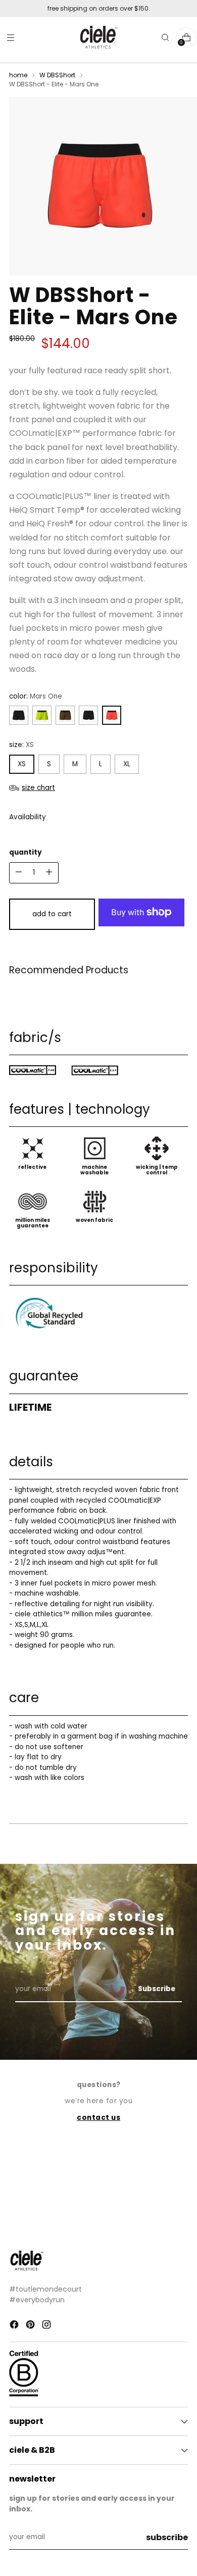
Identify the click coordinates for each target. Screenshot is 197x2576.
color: (36, 696)
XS (22, 764)
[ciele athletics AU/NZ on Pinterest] (31, 2326)
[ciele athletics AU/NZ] (98, 38)
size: (21, 745)
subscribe (167, 2537)
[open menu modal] (10, 38)
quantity (26, 852)
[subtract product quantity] (49, 873)
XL (127, 764)
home (18, 75)
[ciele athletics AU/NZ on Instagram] (47, 2326)
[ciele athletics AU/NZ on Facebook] (15, 2326)
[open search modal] (165, 38)
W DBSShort (57, 75)
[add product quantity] (19, 873)
